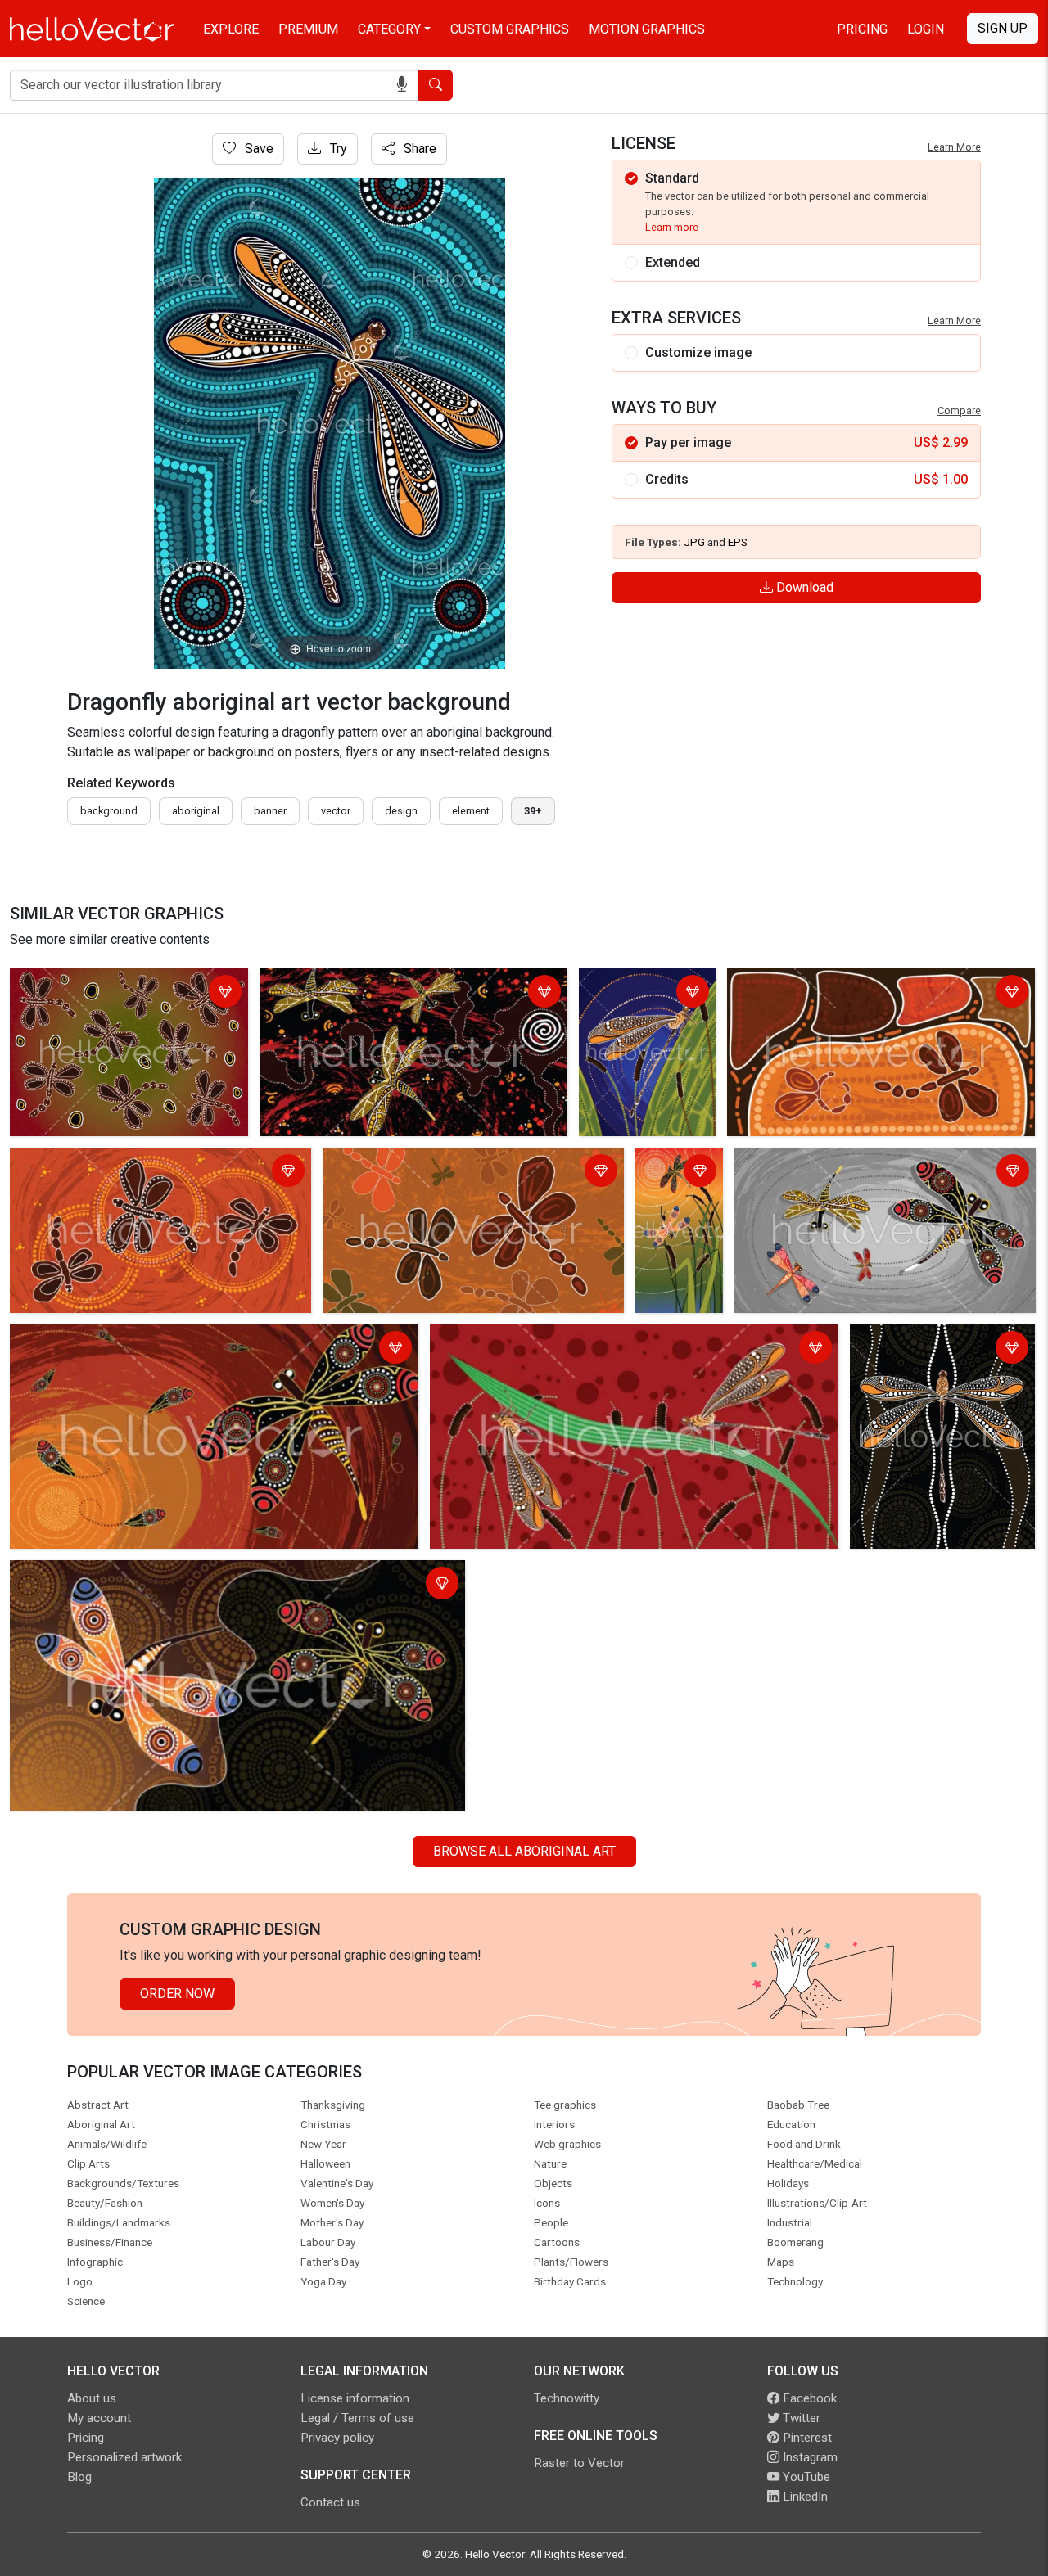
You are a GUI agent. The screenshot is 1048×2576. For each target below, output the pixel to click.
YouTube (805, 2477)
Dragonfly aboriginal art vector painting (850, 1163)
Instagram (809, 2457)
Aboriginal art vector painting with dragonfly (139, 1163)
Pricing (862, 29)
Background (109, 811)
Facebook (808, 2398)
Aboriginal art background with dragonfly (379, 983)
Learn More (954, 147)
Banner (270, 811)
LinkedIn (804, 2497)
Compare (959, 411)
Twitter (800, 2418)
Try (337, 149)
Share (418, 149)
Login (926, 29)
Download (803, 587)
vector (336, 811)
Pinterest (806, 2438)
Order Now (177, 1994)
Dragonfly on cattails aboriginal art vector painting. (643, 1003)
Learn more (672, 227)
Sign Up (1003, 28)
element (471, 811)
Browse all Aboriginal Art (524, 1851)
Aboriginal (196, 811)
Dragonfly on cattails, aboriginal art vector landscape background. (621, 1340)
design (401, 811)
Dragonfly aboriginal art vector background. (101, 993)
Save (257, 149)
